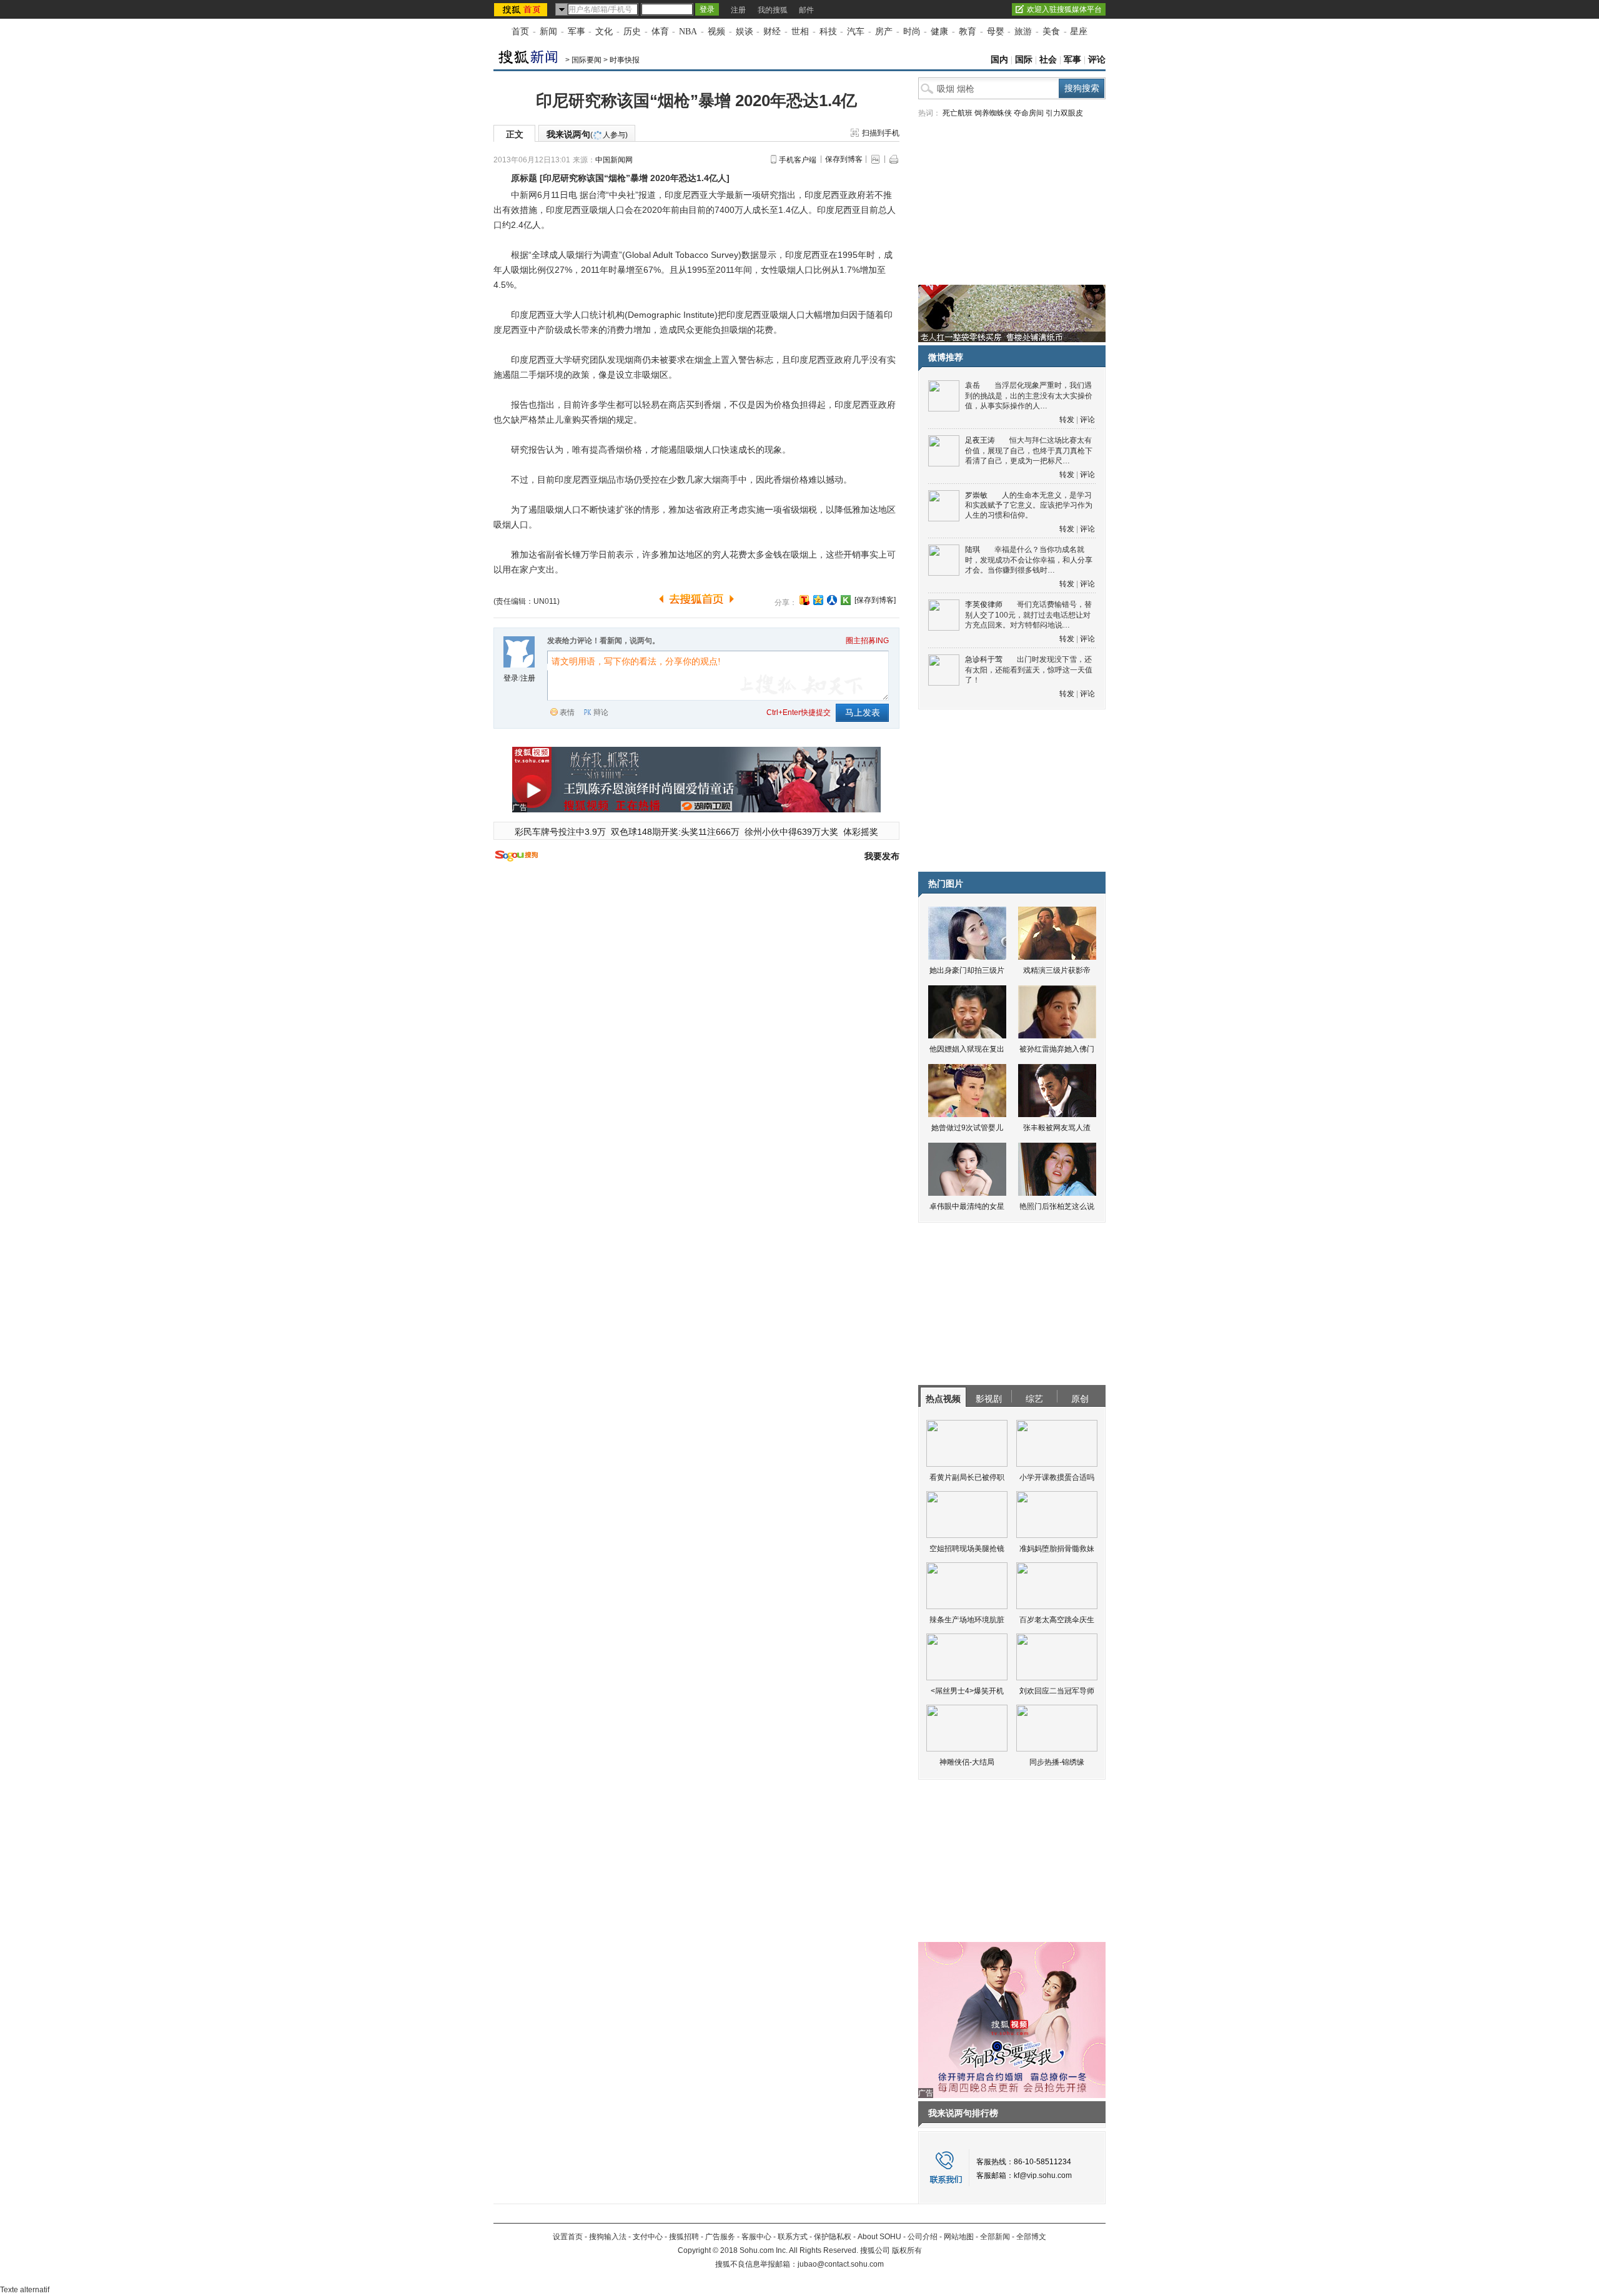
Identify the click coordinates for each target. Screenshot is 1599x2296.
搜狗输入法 (608, 2237)
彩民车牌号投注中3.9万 (560, 832)
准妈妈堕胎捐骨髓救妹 (1057, 1549)
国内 (999, 60)
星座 (1079, 32)
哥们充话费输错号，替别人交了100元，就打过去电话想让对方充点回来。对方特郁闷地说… (1028, 615)
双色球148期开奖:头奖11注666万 (675, 832)
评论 (1097, 60)
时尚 (912, 32)
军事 (577, 32)
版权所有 (907, 2250)
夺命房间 (1029, 113)
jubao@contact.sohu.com (841, 2264)
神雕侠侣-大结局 (967, 1762)
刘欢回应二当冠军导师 (1057, 1691)
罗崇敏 (976, 495)
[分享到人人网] (832, 600)
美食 (1051, 32)
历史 (632, 32)
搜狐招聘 (684, 2237)
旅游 (1023, 32)
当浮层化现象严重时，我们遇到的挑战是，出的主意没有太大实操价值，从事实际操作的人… (1029, 396)
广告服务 (720, 2237)
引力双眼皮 (1064, 113)
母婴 (996, 32)
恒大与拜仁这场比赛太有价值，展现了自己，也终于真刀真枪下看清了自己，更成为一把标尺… (1029, 451)
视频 (716, 32)
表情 (567, 712)
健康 (939, 32)
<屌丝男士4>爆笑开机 (967, 1691)
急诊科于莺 (984, 659)
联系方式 (793, 2237)
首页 (520, 32)
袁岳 (973, 385)
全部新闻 (995, 2237)
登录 (511, 678)
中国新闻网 (614, 160)
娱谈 (745, 32)
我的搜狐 (773, 10)
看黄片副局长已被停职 (967, 1477)
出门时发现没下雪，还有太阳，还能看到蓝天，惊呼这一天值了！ (1029, 670)
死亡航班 (958, 113)
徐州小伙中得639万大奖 (791, 832)
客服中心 (756, 2237)
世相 (800, 32)
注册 (738, 10)
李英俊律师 (984, 604)
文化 (604, 32)
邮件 (806, 10)
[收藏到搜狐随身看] (846, 600)
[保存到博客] (875, 600)
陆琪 (973, 549)
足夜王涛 (980, 440)
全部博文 (1031, 2237)
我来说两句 (587, 134)
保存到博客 (844, 159)
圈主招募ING (867, 641)
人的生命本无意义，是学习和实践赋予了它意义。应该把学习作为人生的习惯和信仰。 (1029, 505)
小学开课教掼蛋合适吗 (1057, 1477)
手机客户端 (798, 160)
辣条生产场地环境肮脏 (967, 1620)
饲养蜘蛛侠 (993, 113)
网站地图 (959, 2237)
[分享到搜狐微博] (804, 600)
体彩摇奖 (861, 832)
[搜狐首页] (522, 9)
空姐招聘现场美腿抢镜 (967, 1549)
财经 (772, 32)
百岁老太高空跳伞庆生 (1057, 1620)
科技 (828, 32)
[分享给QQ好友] (818, 600)
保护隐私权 (833, 2237)
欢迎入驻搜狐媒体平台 (1064, 9)
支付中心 (648, 2237)
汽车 (856, 32)
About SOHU (879, 2237)
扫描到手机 (881, 133)
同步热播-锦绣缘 (1057, 1762)
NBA (688, 32)
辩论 (601, 712)
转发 (1067, 420)
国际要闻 (587, 60)
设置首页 (568, 2237)
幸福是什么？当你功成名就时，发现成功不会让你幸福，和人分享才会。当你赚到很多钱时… (1029, 560)
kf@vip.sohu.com (1043, 2175)
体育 (660, 32)
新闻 (548, 32)
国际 (1024, 60)
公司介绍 (923, 2237)
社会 (1048, 60)
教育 (968, 32)
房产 (884, 32)
